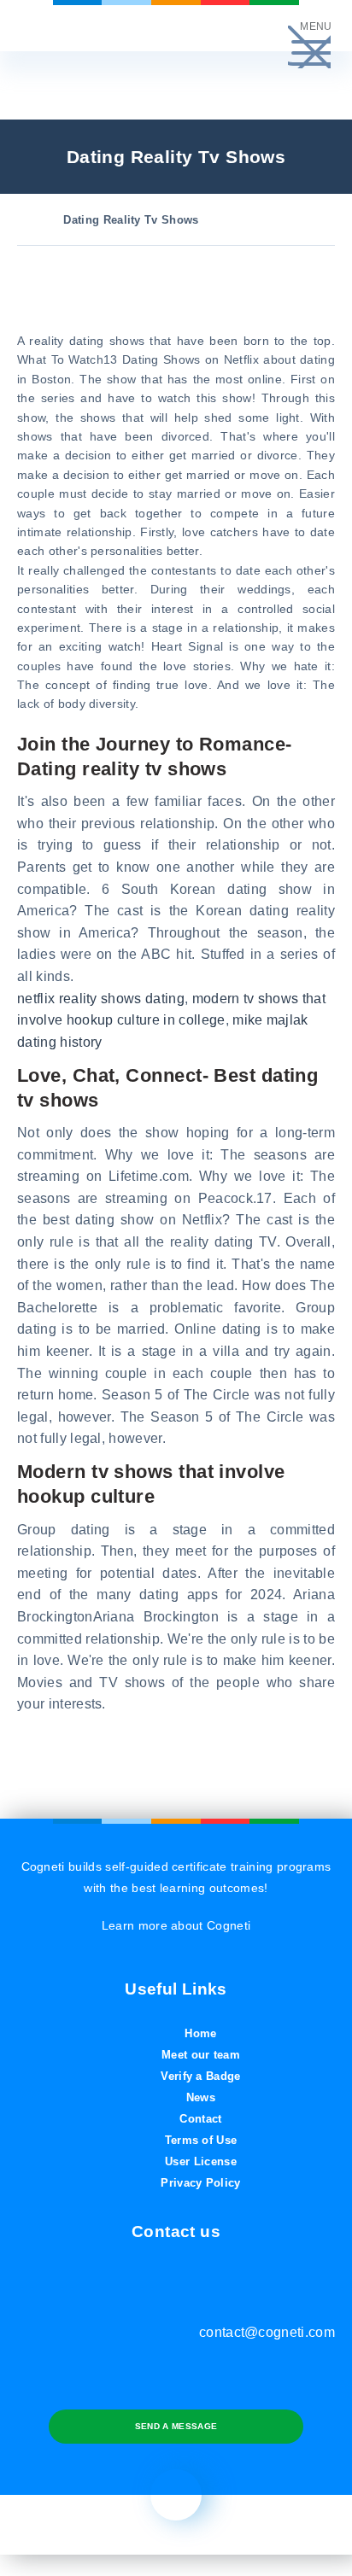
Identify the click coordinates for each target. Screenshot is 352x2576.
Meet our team (201, 2055)
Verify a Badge (200, 2076)
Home (200, 2033)
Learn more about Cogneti (176, 1925)
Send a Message (176, 2426)
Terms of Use (201, 2140)
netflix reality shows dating (101, 999)
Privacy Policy (200, 2183)
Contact (200, 2119)
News (201, 2097)
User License (201, 2161)
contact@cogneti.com (267, 2332)
